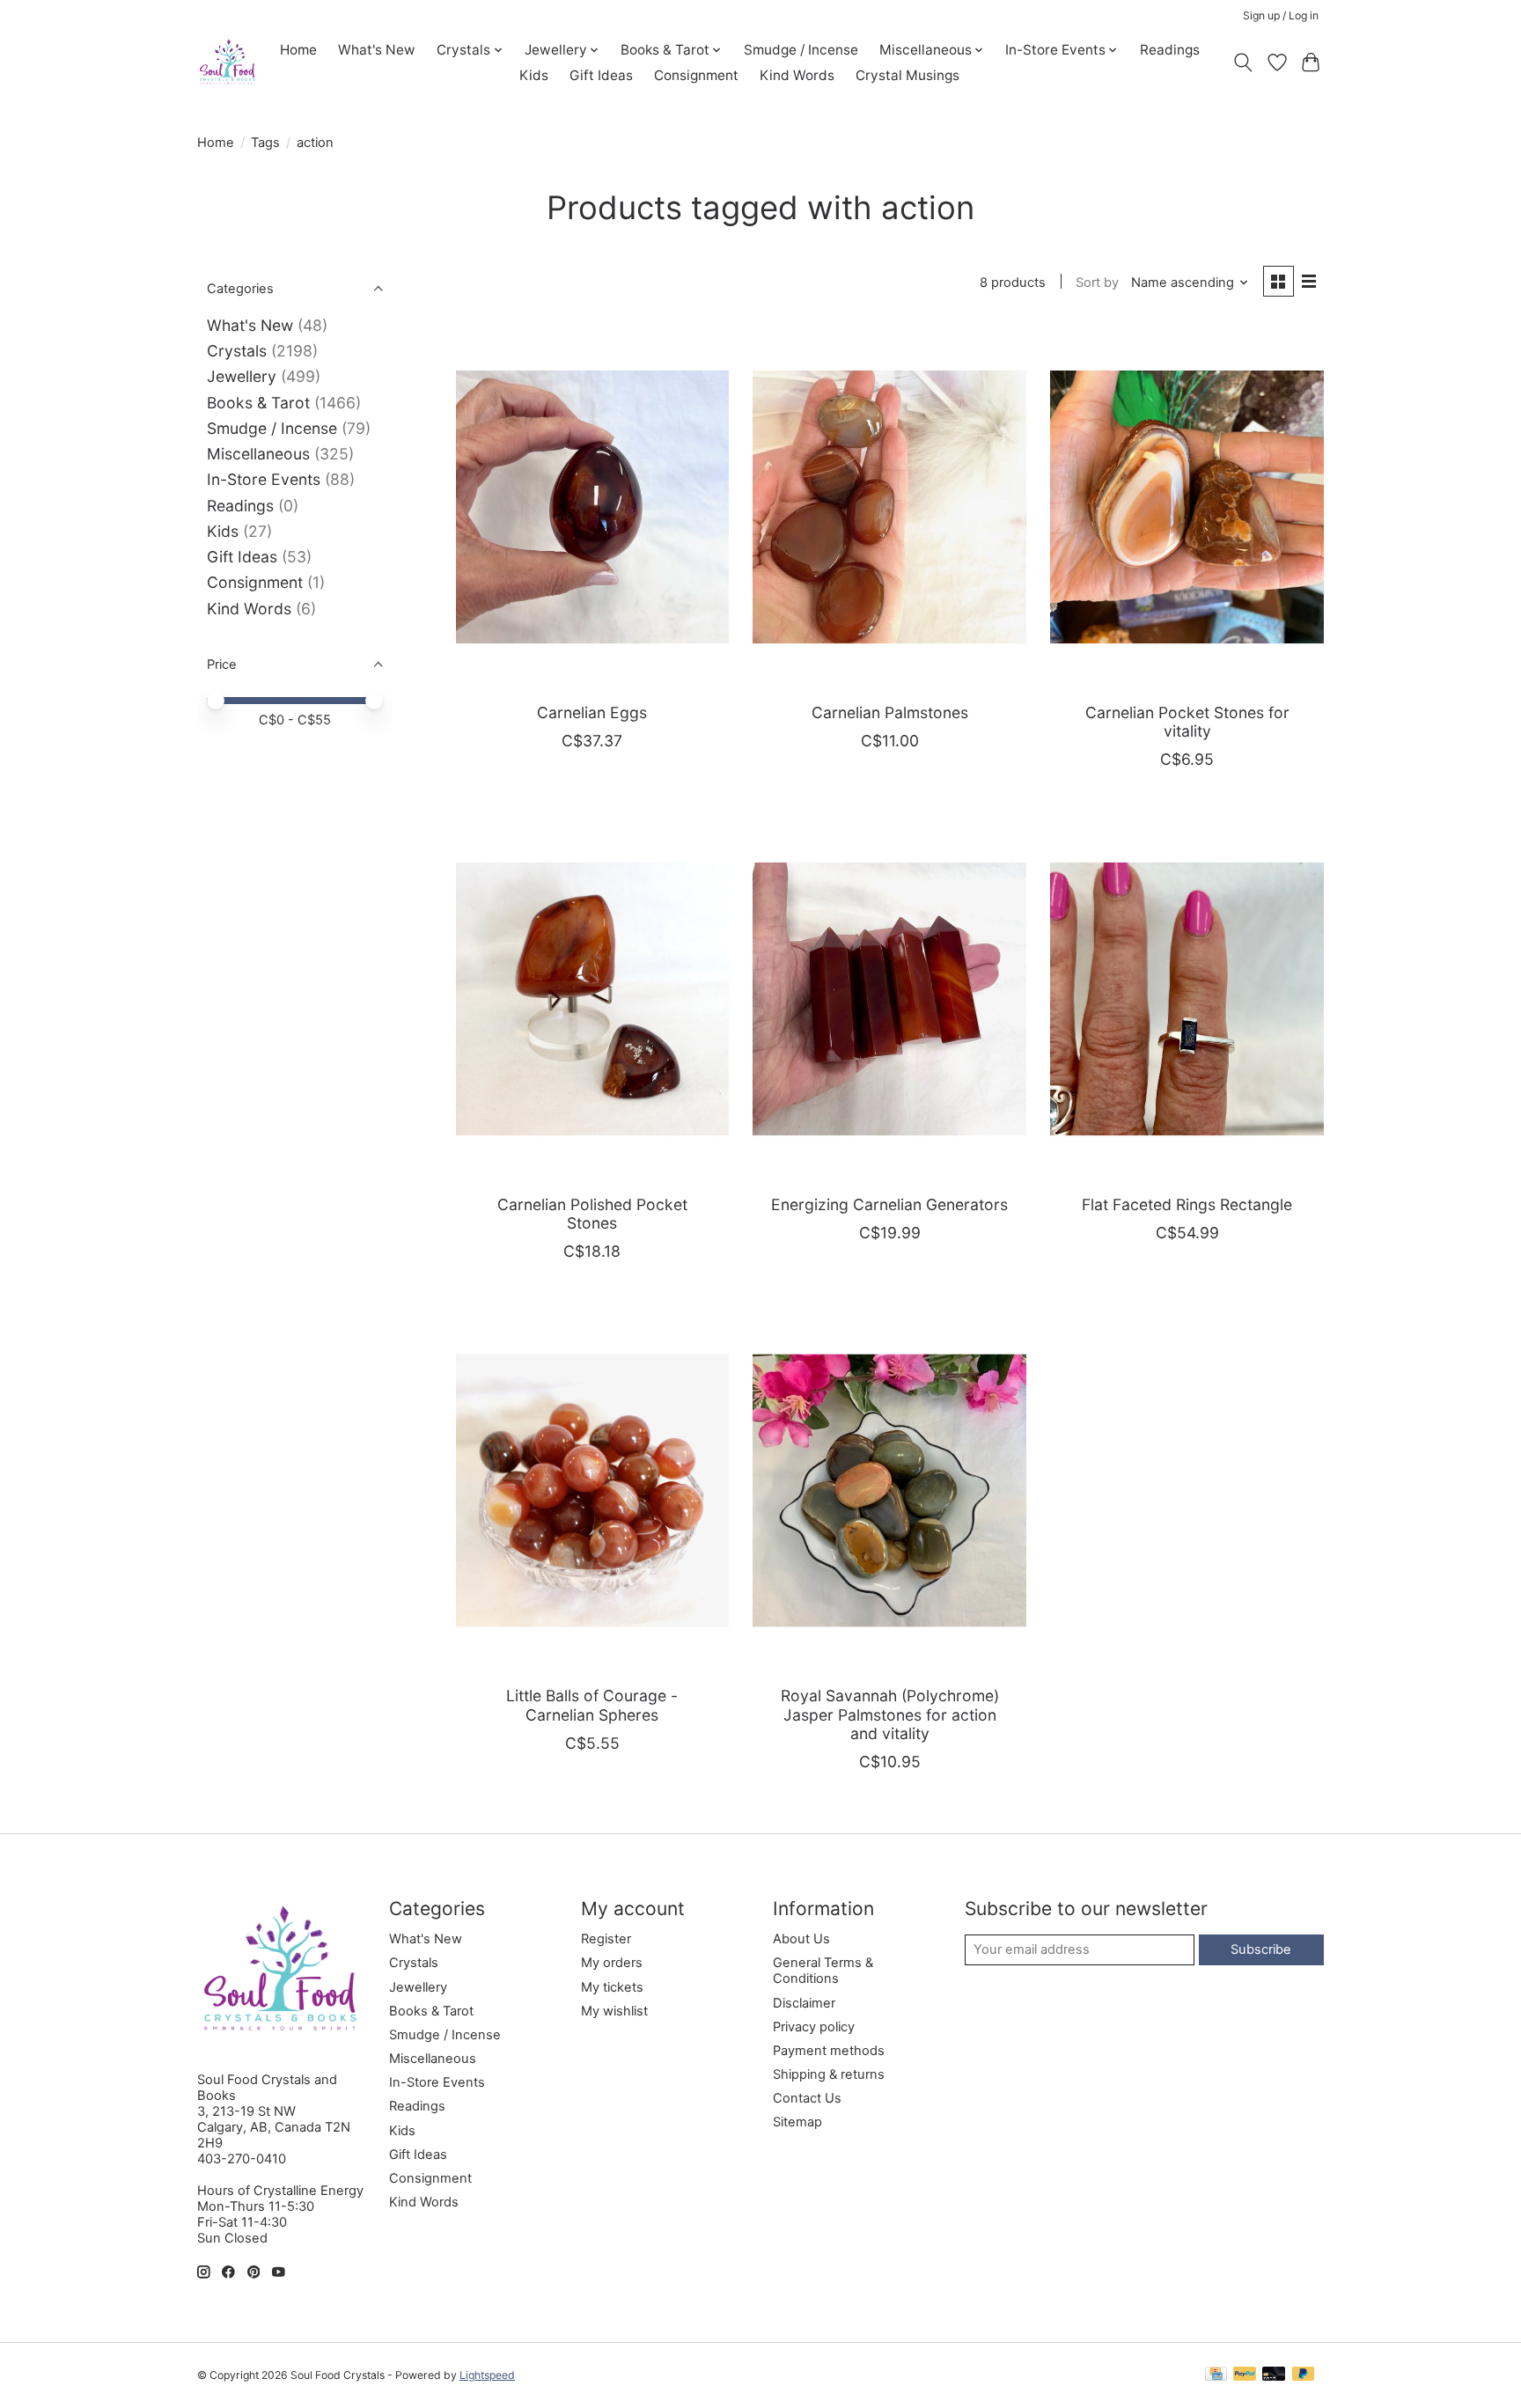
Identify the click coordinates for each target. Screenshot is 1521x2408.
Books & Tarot (258, 403)
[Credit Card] (1216, 2375)
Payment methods (829, 2051)
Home (298, 50)
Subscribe (1261, 1949)
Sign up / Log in (1281, 15)
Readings (1170, 50)
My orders (612, 1963)
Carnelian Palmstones (890, 712)
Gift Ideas (601, 75)
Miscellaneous (258, 454)
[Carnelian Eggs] (592, 507)
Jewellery (242, 376)
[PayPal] (1245, 2375)
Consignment (696, 75)
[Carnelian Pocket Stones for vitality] (1187, 507)
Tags (265, 143)
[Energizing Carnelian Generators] (889, 998)
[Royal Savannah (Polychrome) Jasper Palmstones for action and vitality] (889, 1490)
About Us (801, 1939)
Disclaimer (804, 2003)
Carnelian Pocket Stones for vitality (1187, 722)
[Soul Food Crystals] (228, 62)
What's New (377, 50)
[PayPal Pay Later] (1304, 2375)
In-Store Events (264, 479)
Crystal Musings (907, 75)
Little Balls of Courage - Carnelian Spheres (592, 1705)
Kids (534, 75)
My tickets (612, 1987)
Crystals (237, 351)
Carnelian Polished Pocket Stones (592, 1214)
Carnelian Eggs (592, 712)
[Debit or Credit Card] (1274, 2375)
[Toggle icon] (1243, 62)
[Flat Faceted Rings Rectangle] (1187, 998)
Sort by (1097, 283)
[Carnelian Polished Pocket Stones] (592, 998)
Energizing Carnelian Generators (889, 1204)
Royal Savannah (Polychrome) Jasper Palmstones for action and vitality (890, 1714)
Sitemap (797, 2122)
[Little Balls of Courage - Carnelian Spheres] (592, 1490)
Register (606, 1939)
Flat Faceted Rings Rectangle (1187, 1204)
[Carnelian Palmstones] (889, 507)
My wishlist (614, 2011)
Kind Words (797, 75)
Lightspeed (487, 2375)
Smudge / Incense (801, 50)
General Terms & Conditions (823, 1971)
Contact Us (807, 2098)
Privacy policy (814, 2027)
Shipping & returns (829, 2074)
